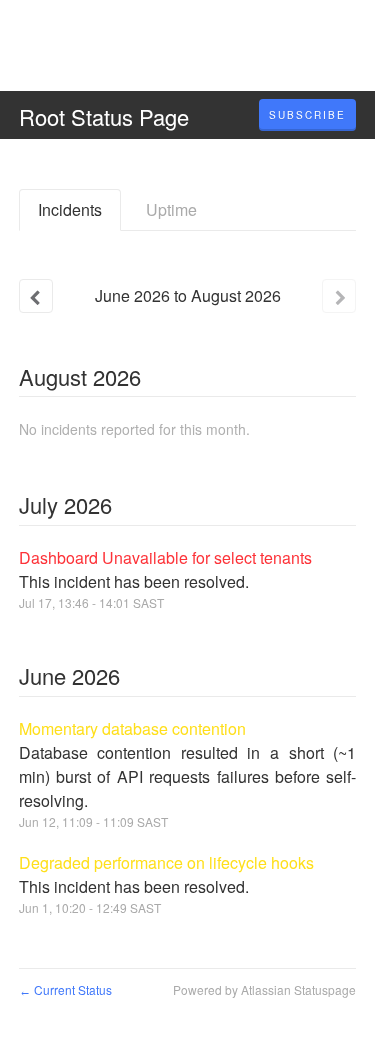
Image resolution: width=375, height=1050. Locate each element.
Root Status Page (104, 116)
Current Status (65, 989)
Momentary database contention (132, 728)
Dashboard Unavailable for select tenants (165, 557)
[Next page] (339, 296)
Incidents (70, 209)
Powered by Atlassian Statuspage (264, 989)
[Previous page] (36, 296)
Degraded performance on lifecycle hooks (166, 862)
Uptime (171, 209)
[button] (307, 115)
